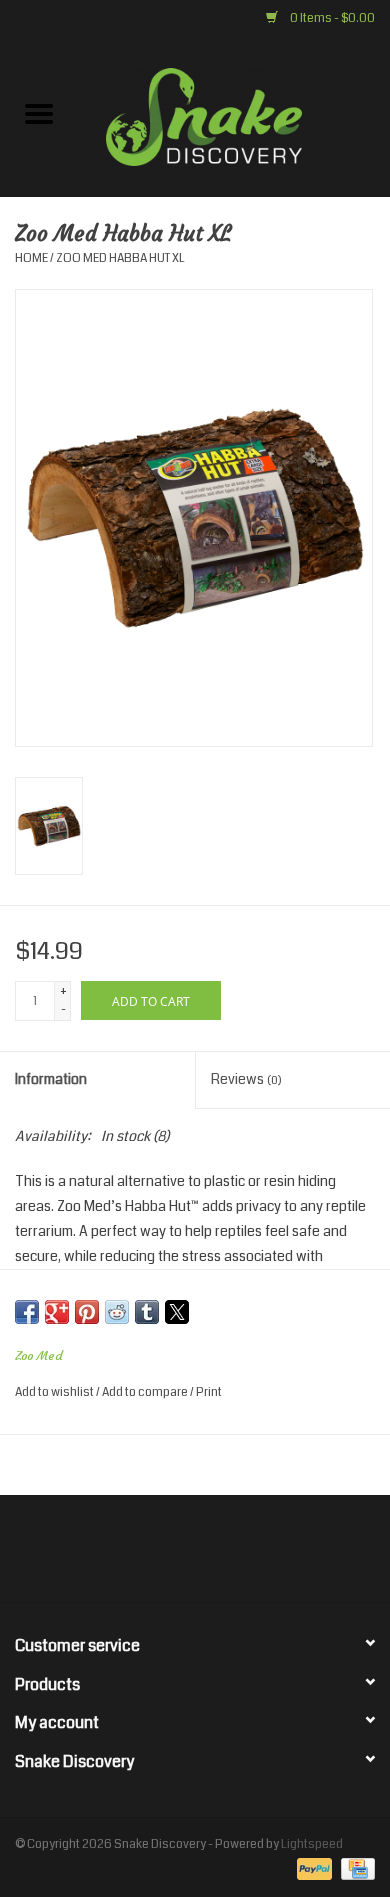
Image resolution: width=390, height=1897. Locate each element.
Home (31, 258)
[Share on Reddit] (117, 1312)
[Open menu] (39, 113)
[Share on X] (177, 1312)
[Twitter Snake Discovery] (178, 1556)
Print (209, 1392)
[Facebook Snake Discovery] (143, 1556)
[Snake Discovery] (234, 116)
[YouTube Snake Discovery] (213, 1556)
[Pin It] (87, 1312)
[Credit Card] (354, 1869)
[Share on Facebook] (27, 1312)
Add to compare (146, 1392)
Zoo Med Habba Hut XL (120, 258)
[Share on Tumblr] (147, 1312)
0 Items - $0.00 (331, 18)
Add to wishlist (55, 1392)
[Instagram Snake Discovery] (248, 1556)
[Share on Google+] (57, 1312)
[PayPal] (312, 1869)
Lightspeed (312, 1844)
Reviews (246, 1079)
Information (51, 1079)
